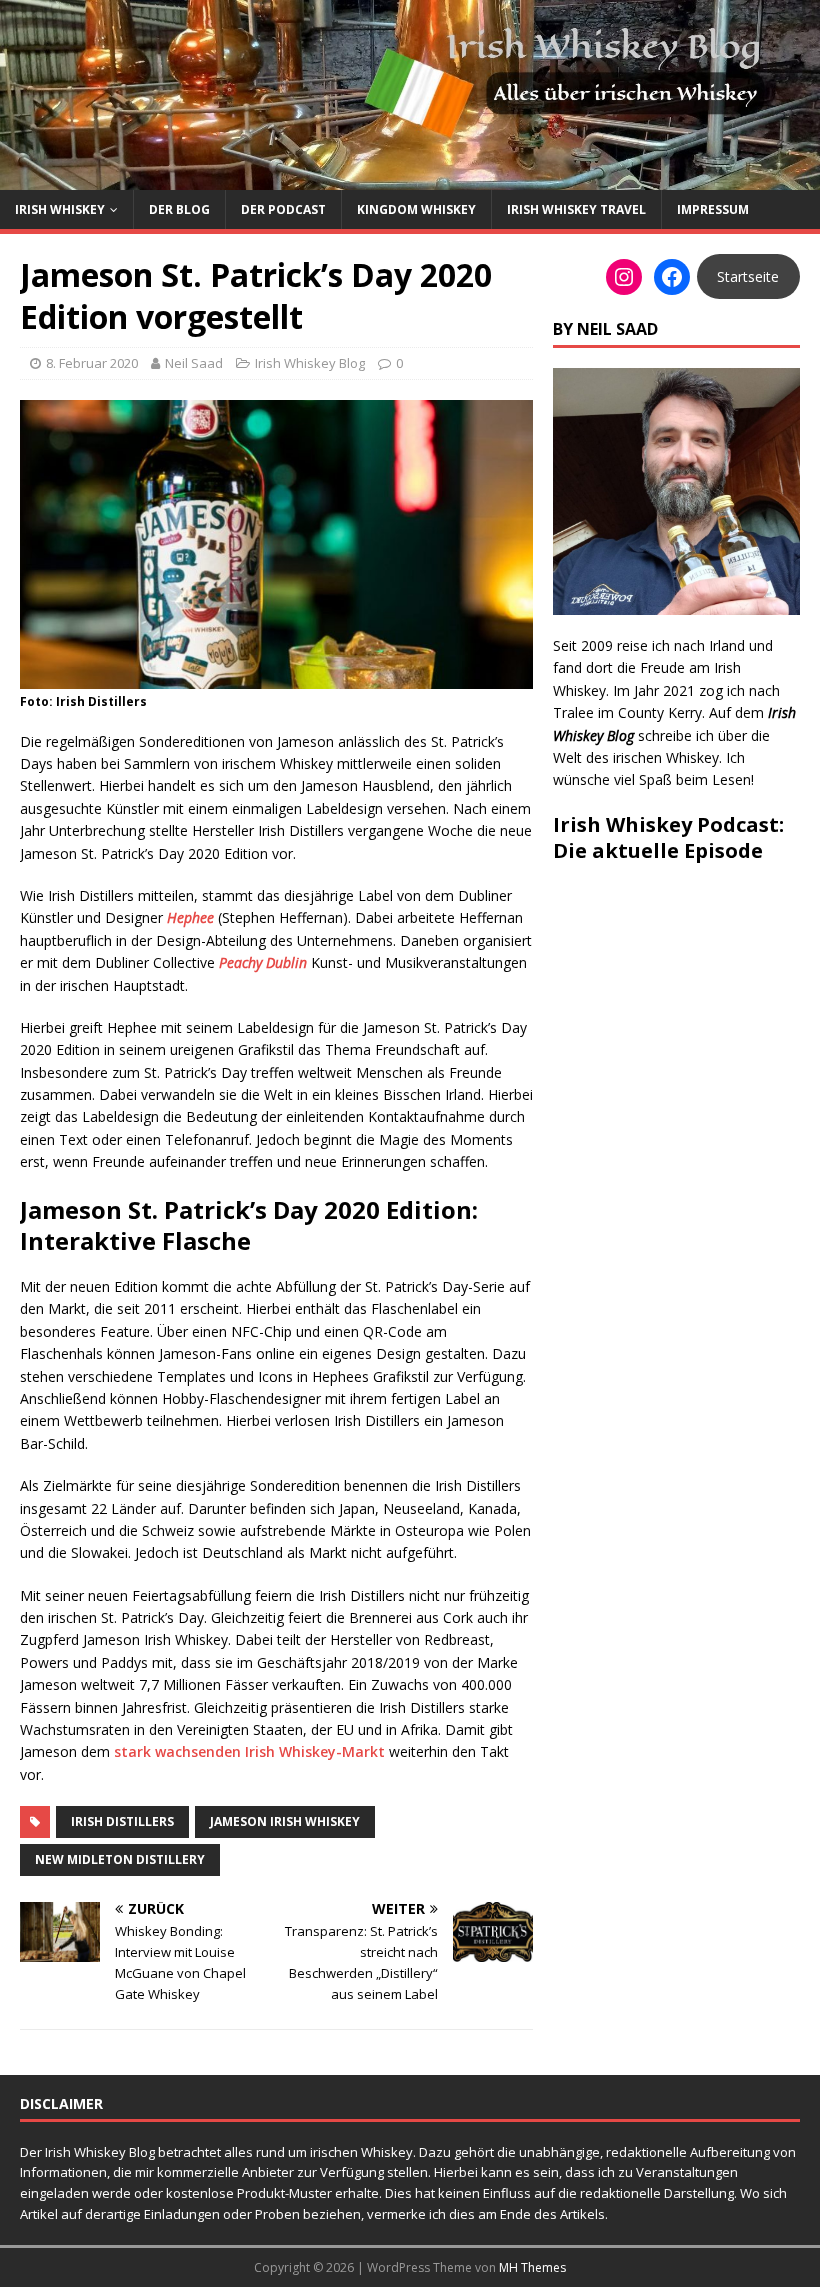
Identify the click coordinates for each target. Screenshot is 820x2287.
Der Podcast (283, 209)
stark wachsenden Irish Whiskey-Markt (249, 1751)
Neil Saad (194, 363)
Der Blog (179, 209)
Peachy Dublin (263, 962)
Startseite (748, 276)
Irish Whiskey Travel (576, 209)
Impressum (713, 209)
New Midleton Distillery (120, 1859)
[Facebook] (672, 277)
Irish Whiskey (60, 209)
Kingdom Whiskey (416, 209)
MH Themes (532, 2267)
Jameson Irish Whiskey (285, 1821)
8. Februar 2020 (92, 363)
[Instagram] (624, 277)
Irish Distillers (122, 1821)
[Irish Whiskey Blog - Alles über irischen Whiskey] (410, 178)
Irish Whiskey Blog (310, 363)
